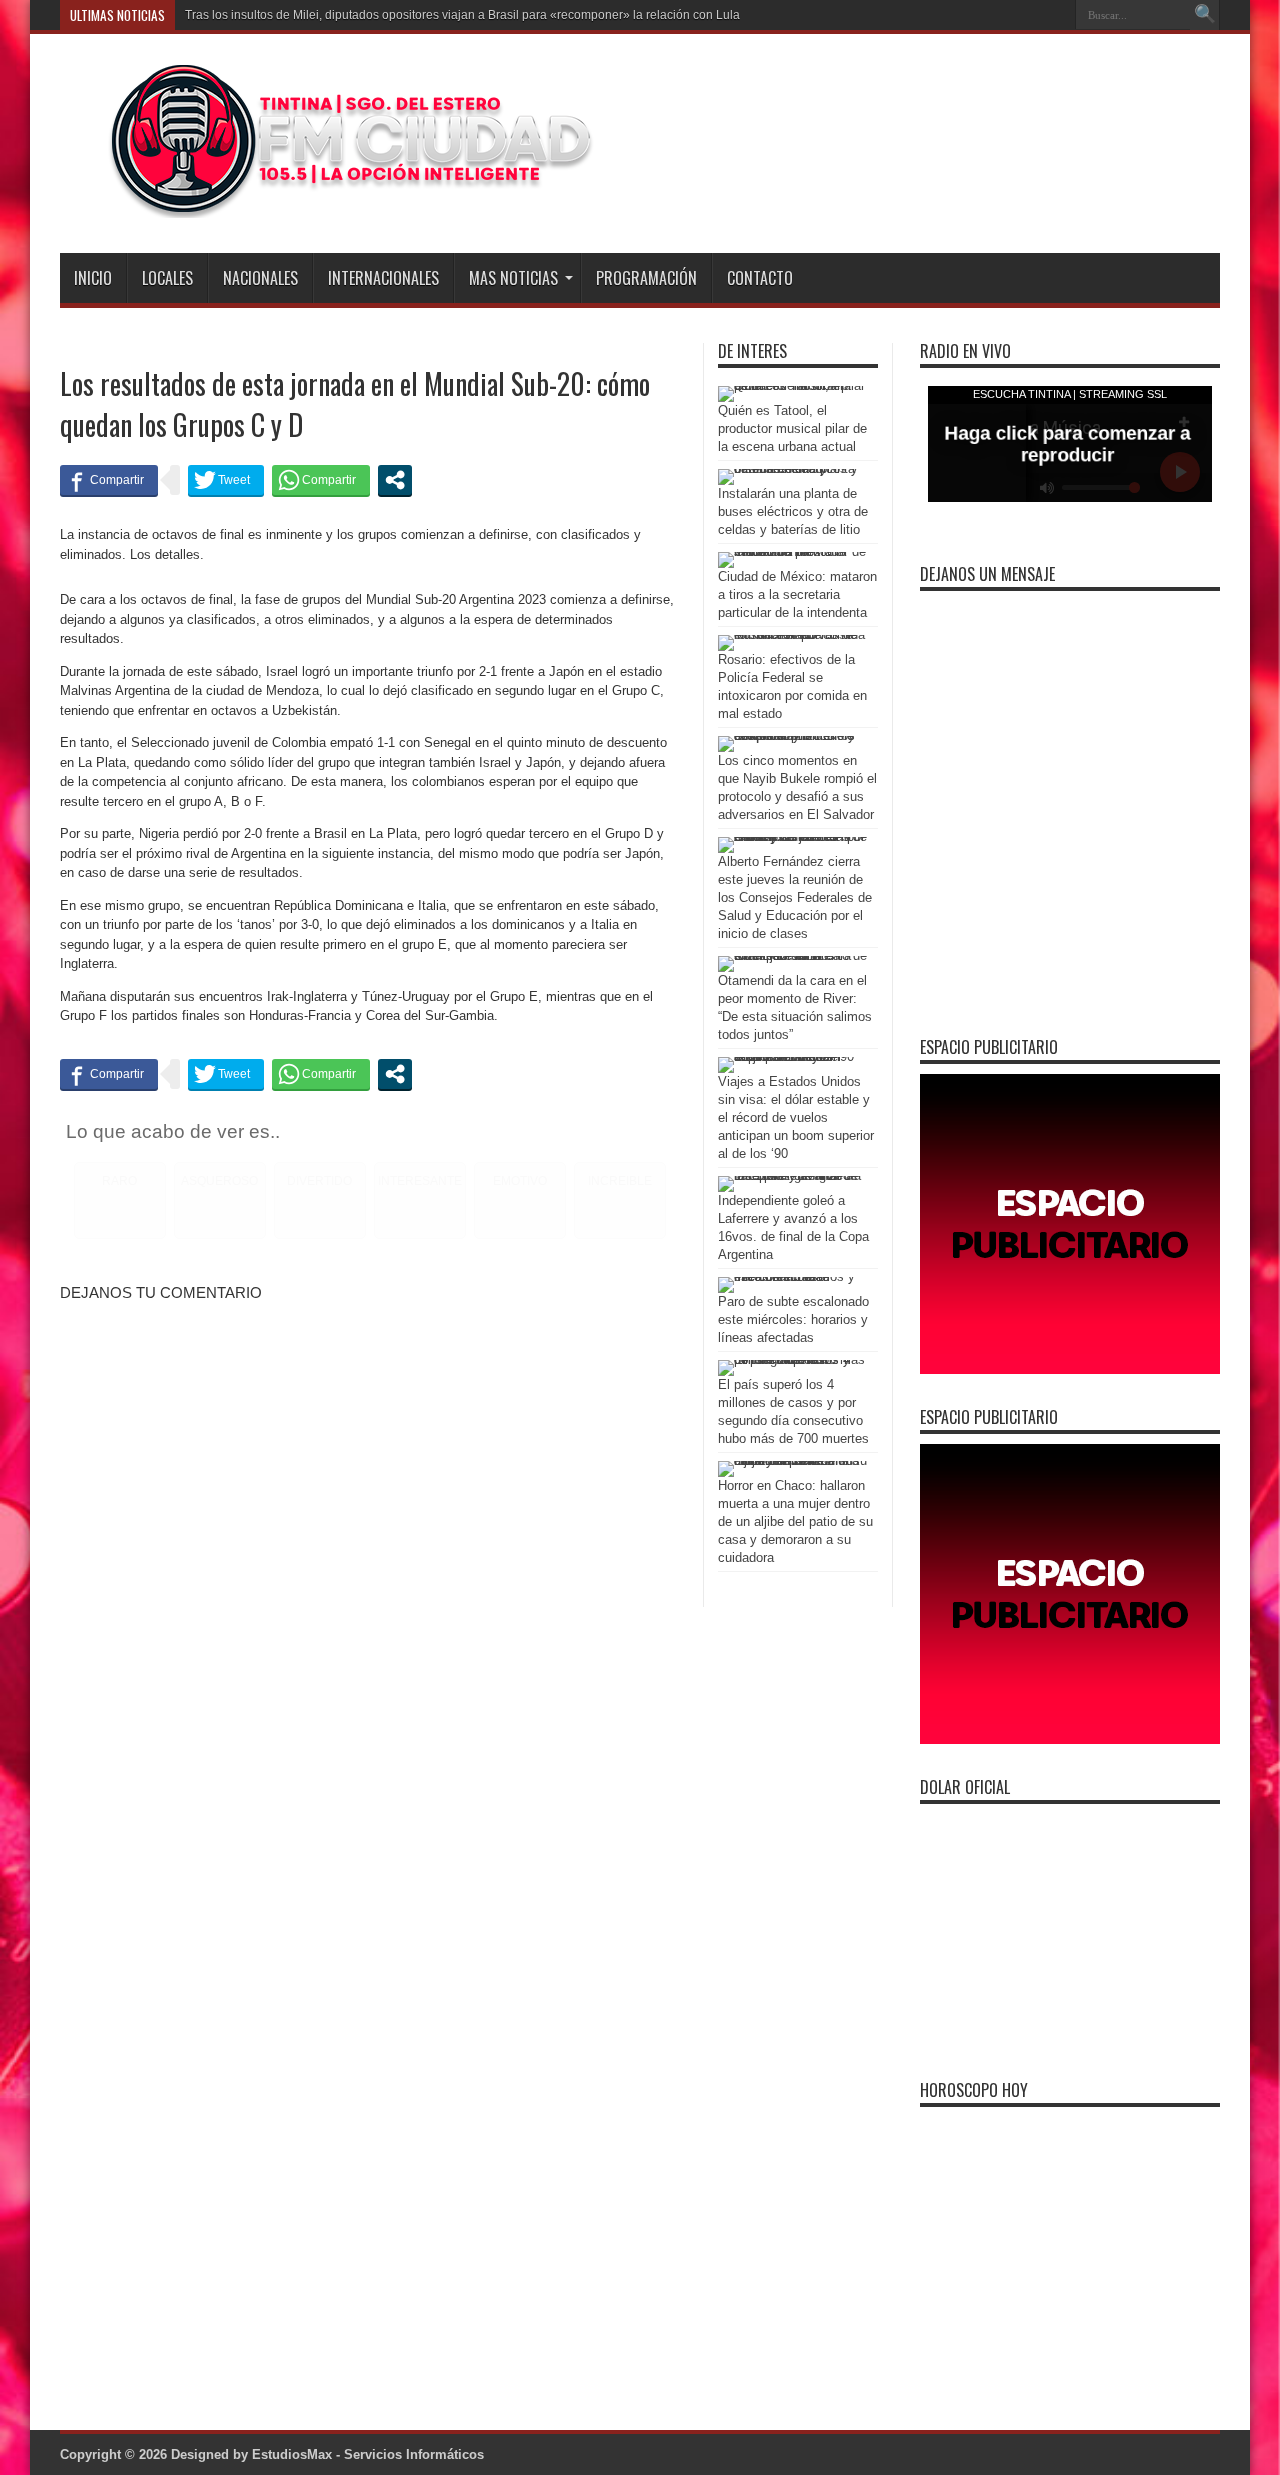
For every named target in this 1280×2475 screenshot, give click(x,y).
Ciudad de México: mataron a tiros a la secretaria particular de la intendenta (797, 594)
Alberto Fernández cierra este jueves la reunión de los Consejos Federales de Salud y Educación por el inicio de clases (795, 897)
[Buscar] (1205, 15)
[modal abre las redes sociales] (395, 480)
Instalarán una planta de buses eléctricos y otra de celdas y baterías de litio (793, 511)
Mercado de (217, 15)
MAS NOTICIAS (513, 278)
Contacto (760, 278)
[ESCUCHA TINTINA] (328, 203)
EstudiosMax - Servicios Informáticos (368, 2454)
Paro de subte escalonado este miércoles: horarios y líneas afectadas (793, 1319)
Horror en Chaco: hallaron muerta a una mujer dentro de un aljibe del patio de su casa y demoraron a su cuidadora (795, 1521)
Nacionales (260, 278)
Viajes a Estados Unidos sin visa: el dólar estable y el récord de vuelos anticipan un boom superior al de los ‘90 (796, 1117)
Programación (646, 278)
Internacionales (383, 278)
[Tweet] (226, 480)
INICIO (93, 278)
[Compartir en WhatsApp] (321, 480)
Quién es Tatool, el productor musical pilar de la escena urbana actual (792, 428)
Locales (167, 278)
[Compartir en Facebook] (109, 480)
